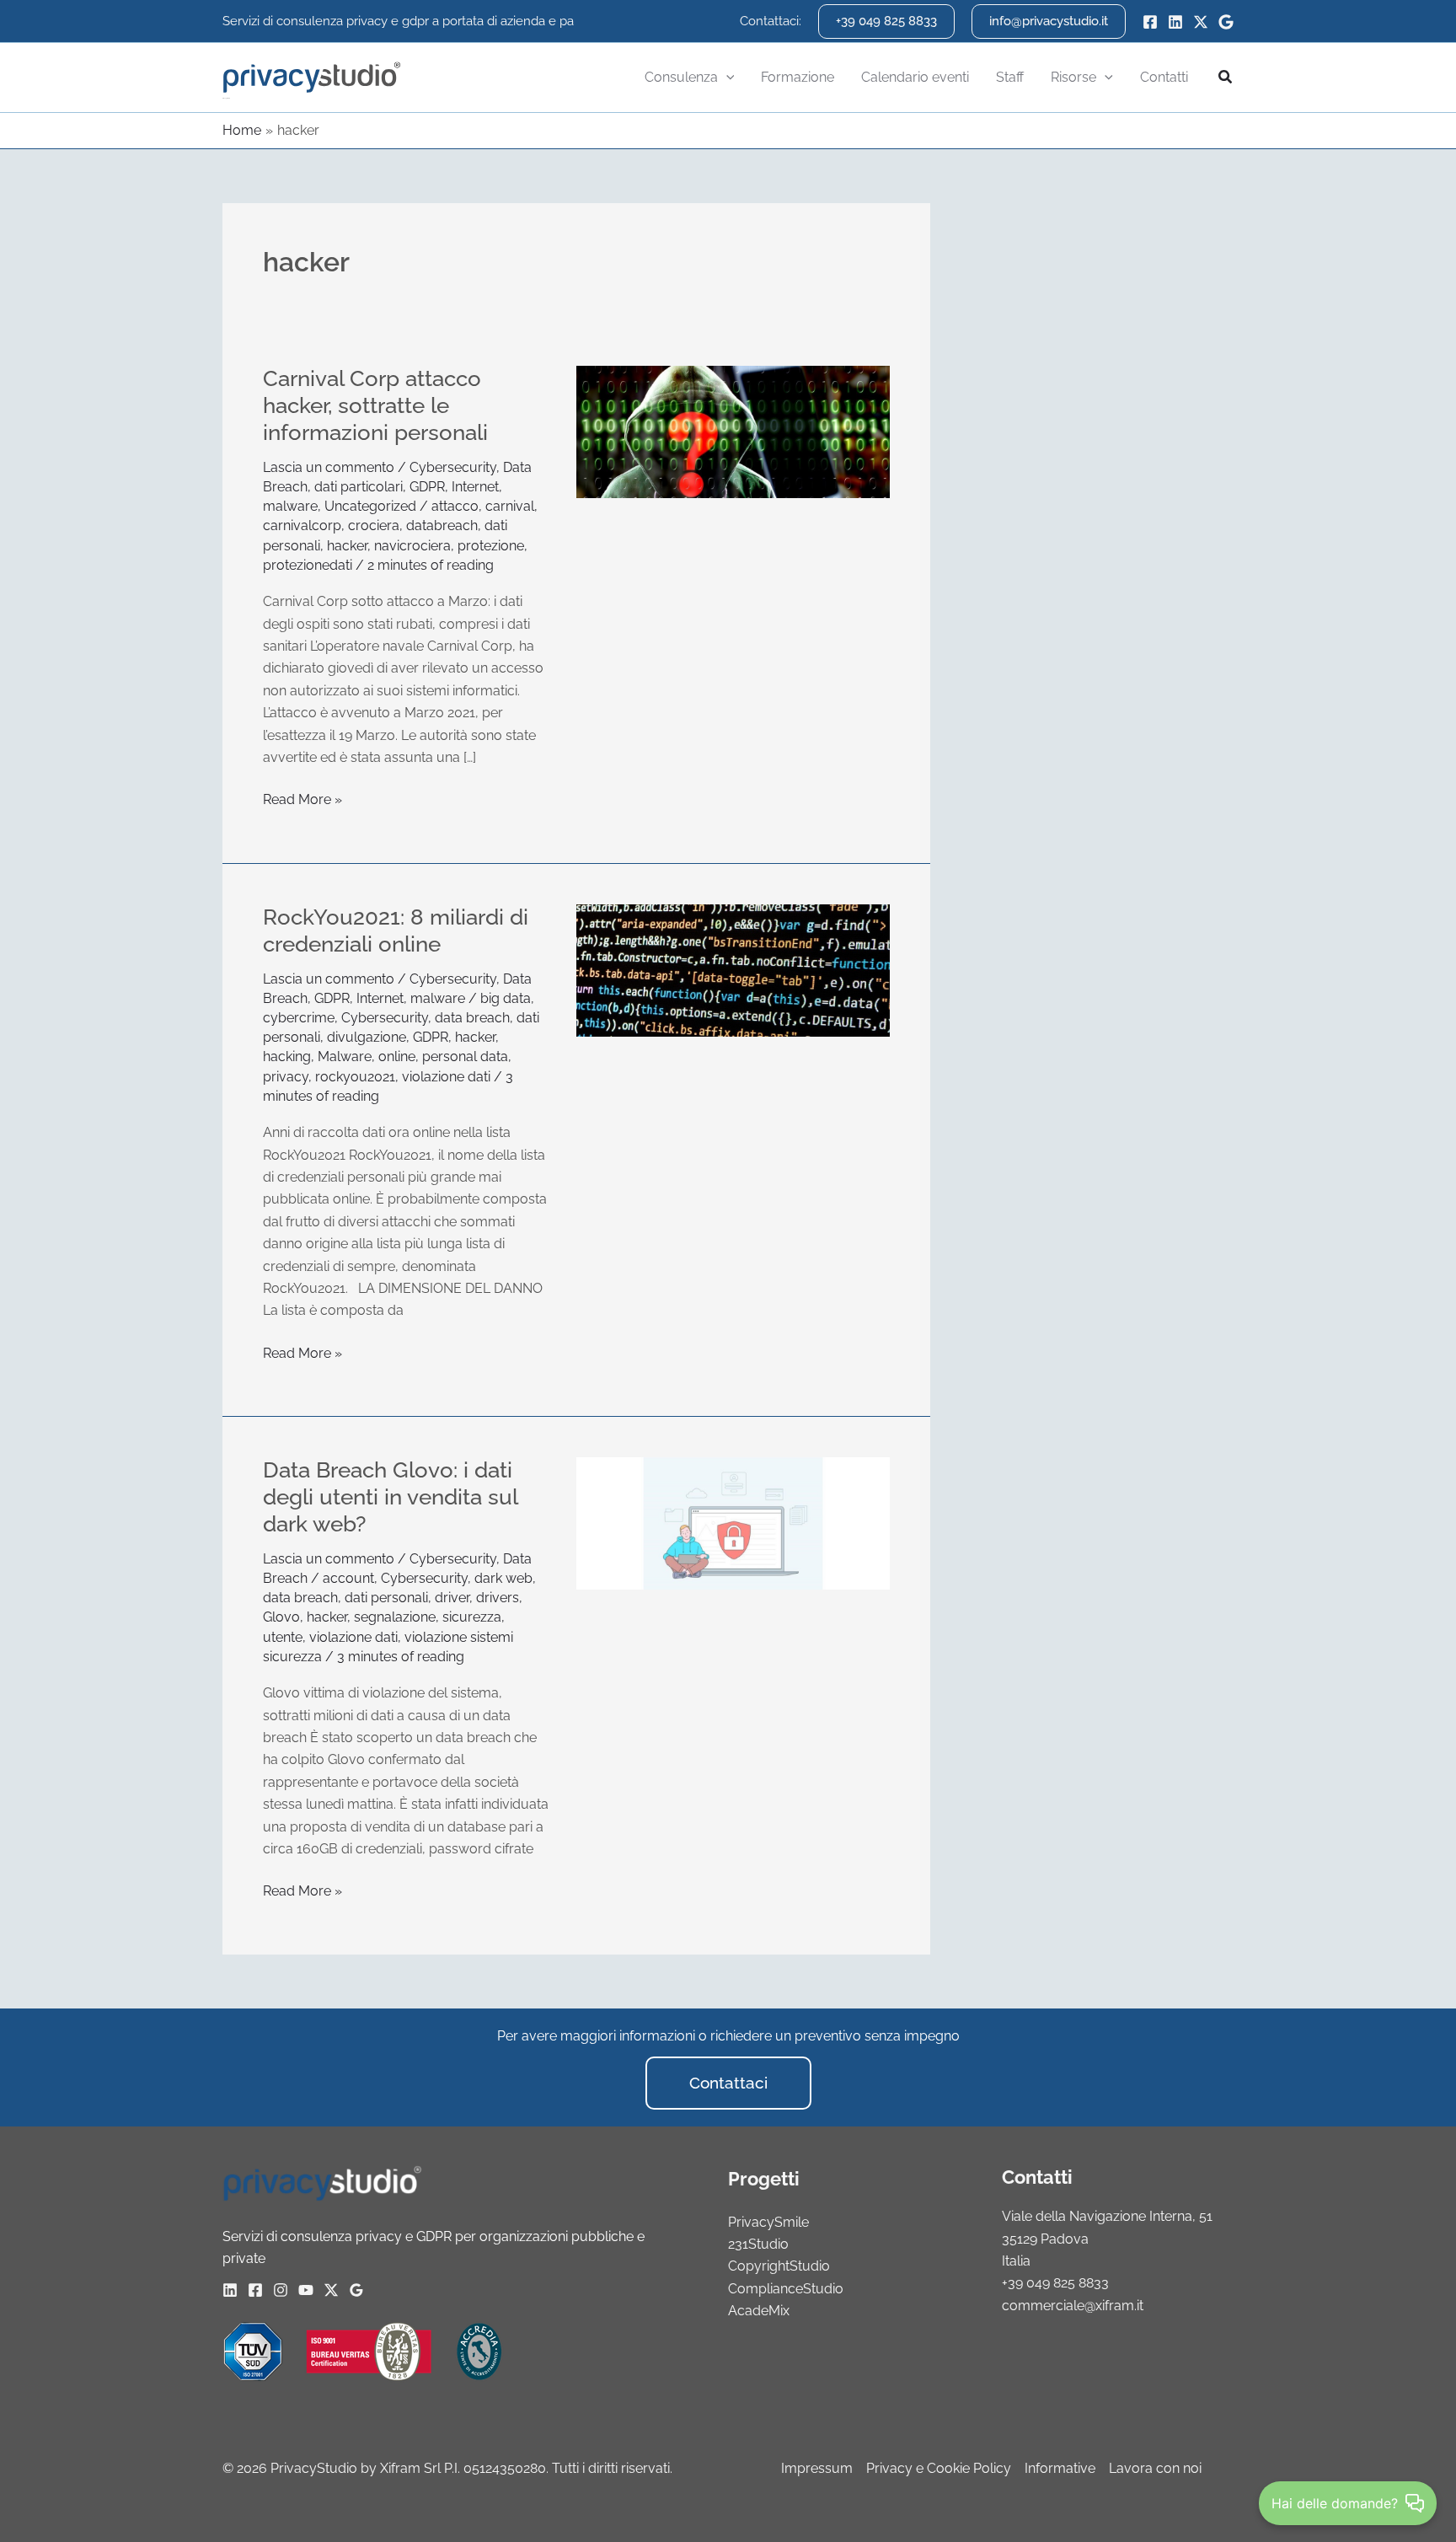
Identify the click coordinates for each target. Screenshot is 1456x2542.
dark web (503, 1578)
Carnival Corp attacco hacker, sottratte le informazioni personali (375, 405)
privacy (286, 1077)
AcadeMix (759, 2311)
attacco (455, 506)
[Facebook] (1150, 22)
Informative (1060, 2468)
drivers (498, 1598)
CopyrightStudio (779, 2266)
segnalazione (395, 1617)
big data (506, 998)
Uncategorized (370, 506)
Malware (345, 1056)
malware (290, 506)
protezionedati (308, 565)
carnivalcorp (302, 526)
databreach (442, 526)
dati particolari (359, 487)
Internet (475, 487)
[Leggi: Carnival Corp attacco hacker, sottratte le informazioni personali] (733, 431)
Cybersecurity (453, 467)
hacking (287, 1056)
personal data (465, 1056)
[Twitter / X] (331, 2290)
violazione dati (446, 1077)
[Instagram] (281, 2290)
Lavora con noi (1155, 2468)
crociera (374, 526)
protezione (491, 546)
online (397, 1056)
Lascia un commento (329, 467)
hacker (347, 546)
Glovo (281, 1617)
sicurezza (472, 1617)
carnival (510, 506)
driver (452, 1598)
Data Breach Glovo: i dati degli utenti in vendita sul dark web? (390, 1497)
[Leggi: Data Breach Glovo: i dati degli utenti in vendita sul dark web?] (733, 1523)
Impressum (817, 2468)
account (348, 1578)
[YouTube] (306, 2290)
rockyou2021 (355, 1077)
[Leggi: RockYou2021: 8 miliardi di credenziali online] (733, 970)
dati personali (386, 1598)
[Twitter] (1201, 22)
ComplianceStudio (786, 2289)
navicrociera (412, 546)
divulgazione (367, 1037)
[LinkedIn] (1175, 22)
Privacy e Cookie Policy (939, 2468)
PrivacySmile (768, 2222)
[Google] (1226, 22)
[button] (886, 21)
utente (283, 1637)
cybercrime (299, 1018)
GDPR (427, 487)
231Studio (758, 2244)
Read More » (302, 798)
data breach (472, 1018)
